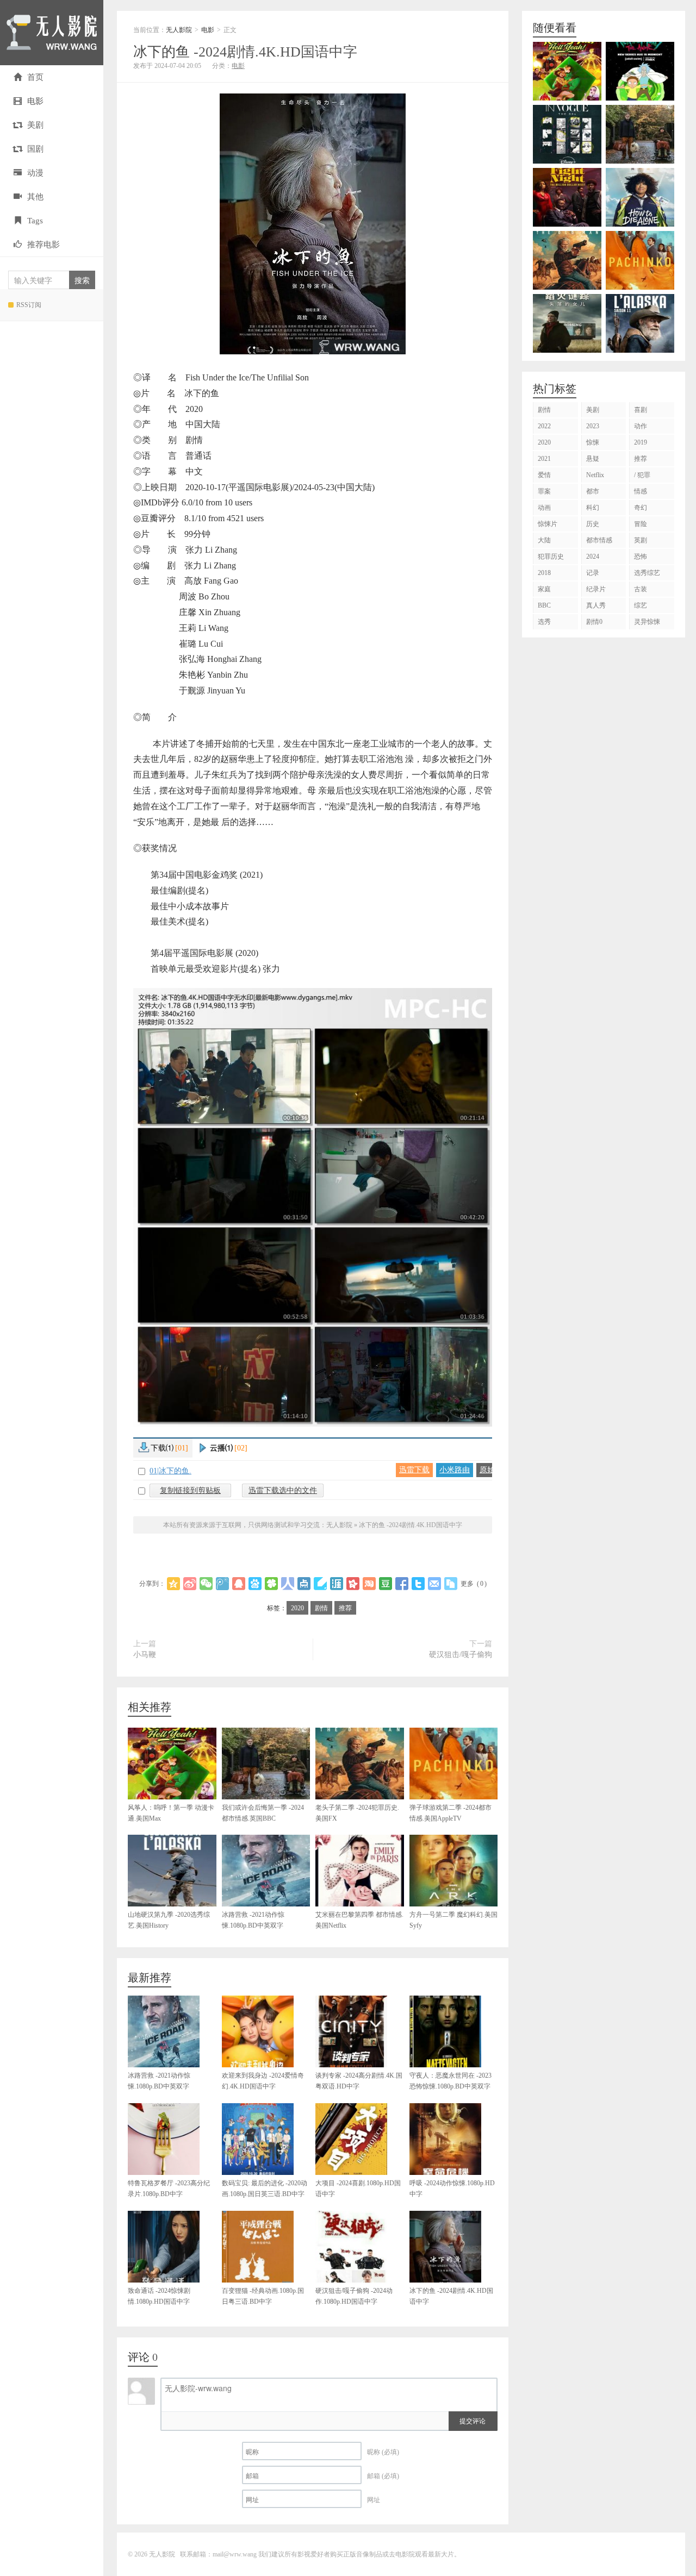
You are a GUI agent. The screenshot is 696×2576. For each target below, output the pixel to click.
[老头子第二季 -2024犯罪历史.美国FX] (567, 260)
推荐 (345, 1608)
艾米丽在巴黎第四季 (359, 1920)
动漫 (35, 173)
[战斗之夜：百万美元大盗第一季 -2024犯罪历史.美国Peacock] (567, 197)
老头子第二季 (357, 1813)
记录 (593, 573)
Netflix (595, 475)
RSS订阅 (29, 305)
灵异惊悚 (647, 622)
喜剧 (641, 410)
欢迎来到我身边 (263, 2081)
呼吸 (452, 2189)
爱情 (544, 475)
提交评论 (473, 2420)
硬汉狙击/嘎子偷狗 (461, 1655)
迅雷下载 (414, 1470)
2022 (544, 426)
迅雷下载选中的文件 (283, 1490)
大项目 (358, 2189)
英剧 (641, 540)
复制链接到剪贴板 (190, 1490)
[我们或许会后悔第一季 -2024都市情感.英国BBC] (640, 134)
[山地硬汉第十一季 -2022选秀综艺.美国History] (640, 323)
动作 (641, 426)
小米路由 (455, 1470)
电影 (35, 101)
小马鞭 (145, 1655)
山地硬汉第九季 (169, 1920)
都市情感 (599, 540)
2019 (641, 442)
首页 (35, 77)
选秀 (544, 622)
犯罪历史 (551, 557)
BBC (544, 605)
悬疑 (593, 459)
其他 (35, 197)
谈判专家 (359, 2081)
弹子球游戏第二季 (450, 1813)
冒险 (641, 524)
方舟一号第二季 (453, 1920)
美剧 (35, 125)
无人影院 (52, 33)
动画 (544, 508)
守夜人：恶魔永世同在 (450, 2081)
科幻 (593, 508)
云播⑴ (229, 1448)
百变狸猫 (263, 2296)
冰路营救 (253, 1920)
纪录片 (596, 589)
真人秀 (596, 605)
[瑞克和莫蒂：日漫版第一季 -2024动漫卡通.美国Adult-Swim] (640, 71)
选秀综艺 (647, 573)
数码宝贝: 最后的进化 (265, 2189)
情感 (641, 491)
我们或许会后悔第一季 (263, 1813)
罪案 (544, 491)
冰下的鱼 (245, 52)
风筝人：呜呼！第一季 (171, 1813)
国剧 (35, 149)
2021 (544, 459)
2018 (544, 573)
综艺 (641, 605)
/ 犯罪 (642, 475)
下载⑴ (169, 1448)
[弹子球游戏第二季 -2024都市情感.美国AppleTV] (640, 260)
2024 (593, 557)
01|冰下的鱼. (170, 1471)
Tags (35, 221)
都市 (593, 491)
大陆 (544, 540)
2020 (297, 1608)
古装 (641, 589)
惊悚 (593, 442)
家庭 (544, 589)
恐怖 (641, 557)
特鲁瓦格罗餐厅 (169, 2189)
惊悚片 (548, 524)
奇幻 (641, 508)
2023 (593, 426)
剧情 (321, 1608)
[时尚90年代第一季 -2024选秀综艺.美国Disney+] (567, 134)
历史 (593, 524)
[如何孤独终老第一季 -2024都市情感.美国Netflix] (640, 197)
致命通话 (159, 2296)
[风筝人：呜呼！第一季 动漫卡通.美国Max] (567, 71)
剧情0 (594, 622)
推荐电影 (43, 245)
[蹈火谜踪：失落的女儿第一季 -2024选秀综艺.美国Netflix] (567, 323)
